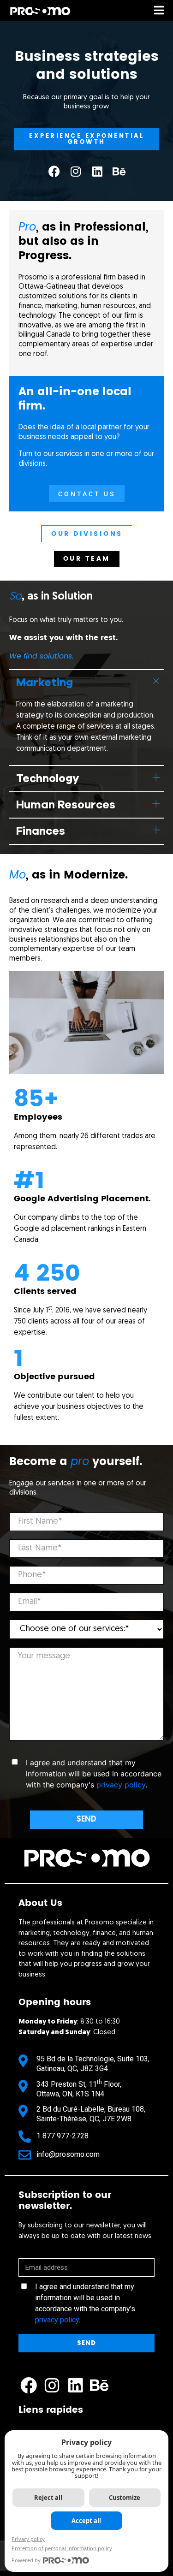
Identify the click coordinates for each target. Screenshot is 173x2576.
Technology (48, 778)
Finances (41, 831)
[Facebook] (54, 171)
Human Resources (66, 805)
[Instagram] (76, 171)
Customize (125, 2498)
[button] (86, 682)
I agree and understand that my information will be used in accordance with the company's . (85, 2303)
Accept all (86, 2521)
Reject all (48, 2498)
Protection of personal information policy (62, 2548)
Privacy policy (28, 2539)
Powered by (26, 2560)
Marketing (45, 683)
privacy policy (121, 1785)
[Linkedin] (97, 171)
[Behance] (119, 171)
